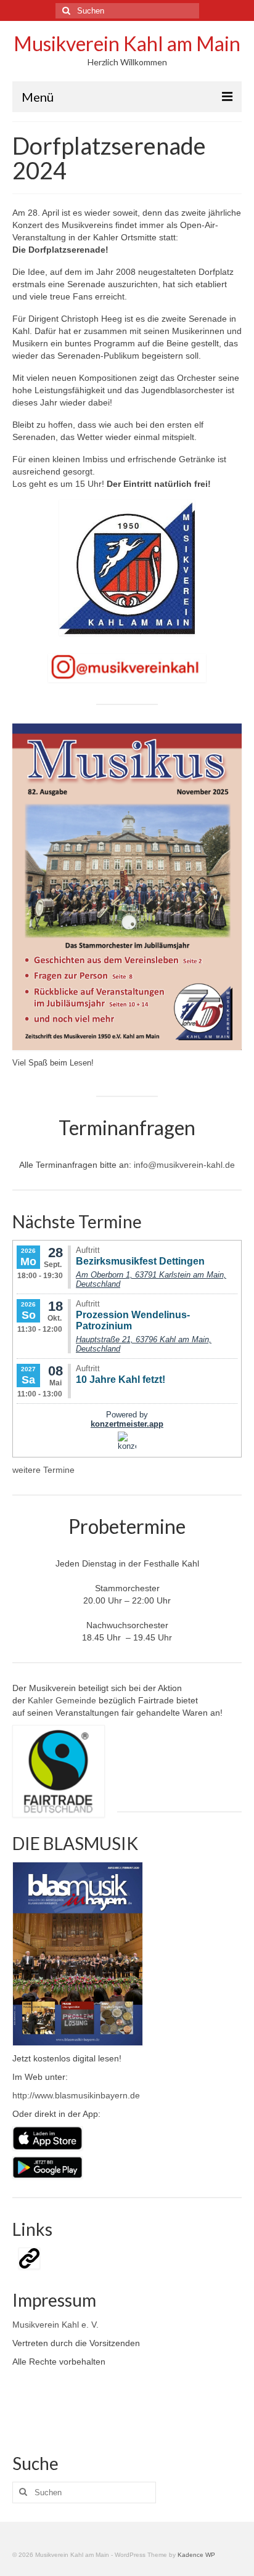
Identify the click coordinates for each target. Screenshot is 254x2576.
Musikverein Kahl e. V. (55, 2325)
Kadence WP (196, 2555)
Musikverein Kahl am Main (127, 43)
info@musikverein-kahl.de (184, 1165)
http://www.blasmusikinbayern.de (76, 2095)
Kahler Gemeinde (61, 1700)
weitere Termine (43, 1470)
